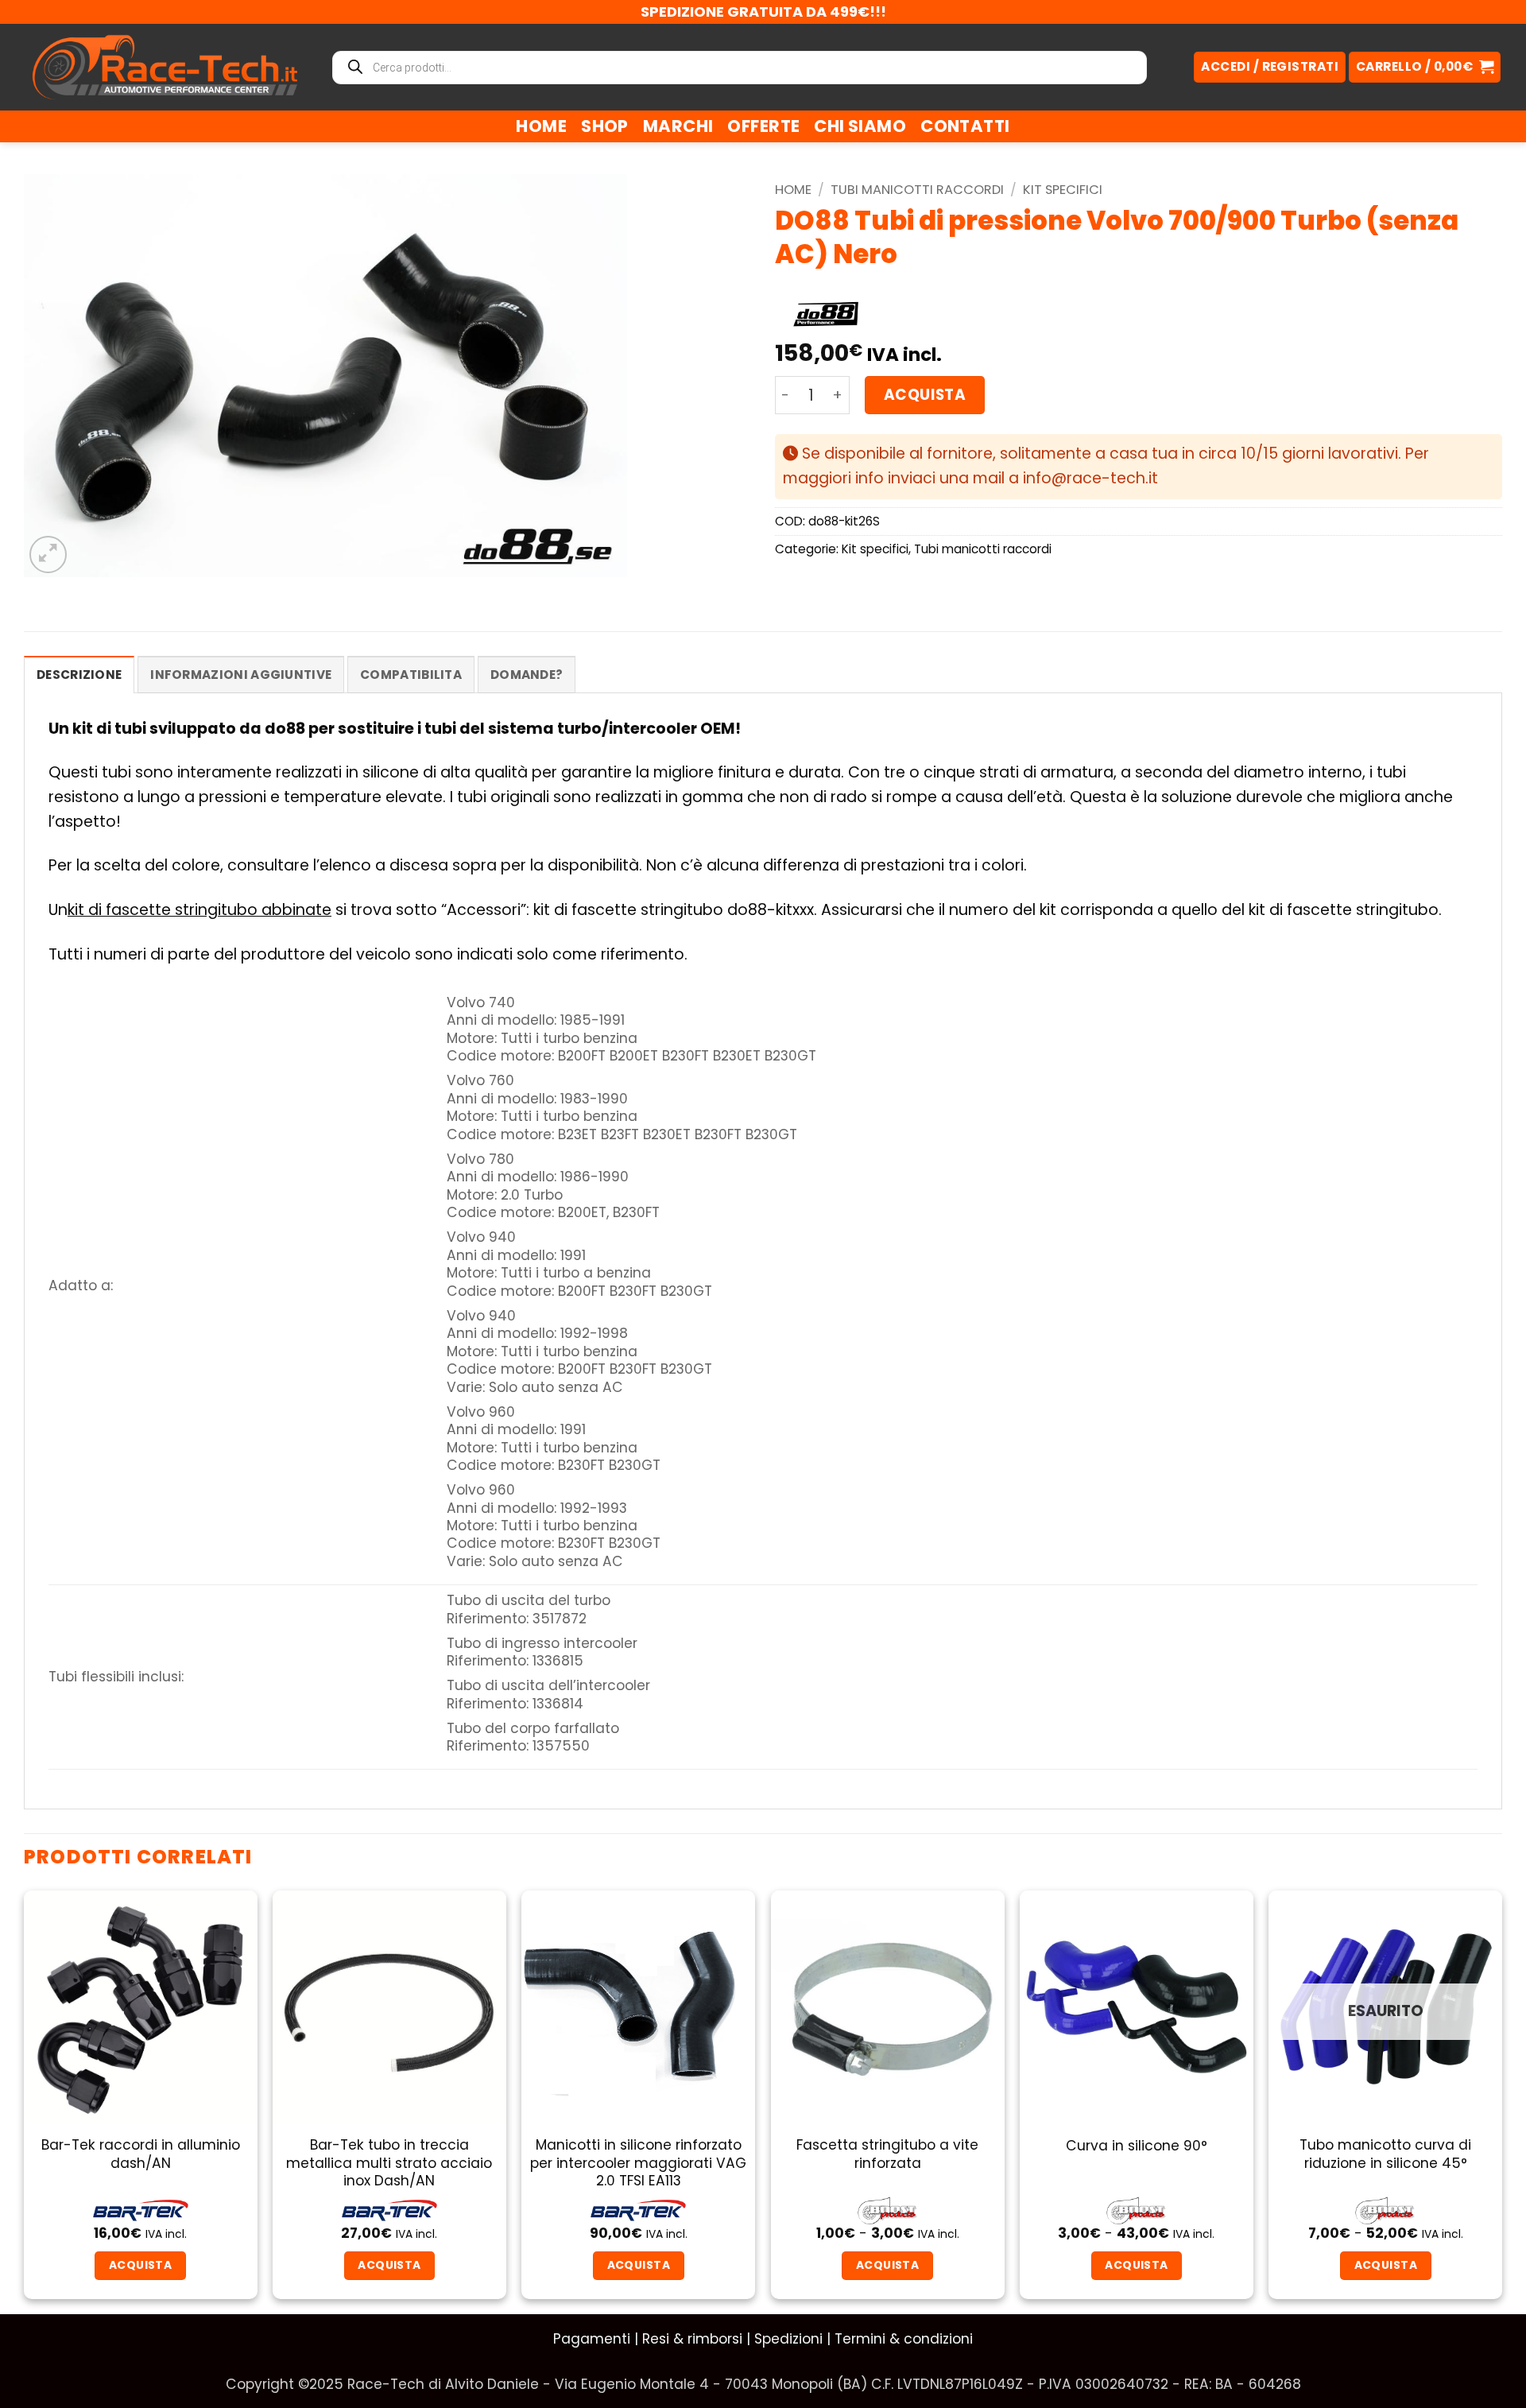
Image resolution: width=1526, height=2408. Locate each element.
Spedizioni (788, 2339)
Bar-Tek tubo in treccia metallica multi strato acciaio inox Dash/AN (389, 2163)
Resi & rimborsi (692, 2339)
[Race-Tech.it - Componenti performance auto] (165, 67)
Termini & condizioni (904, 2339)
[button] (1425, 67)
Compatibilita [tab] (411, 675)
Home (541, 126)
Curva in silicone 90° (1137, 2146)
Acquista (925, 395)
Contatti (965, 126)
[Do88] (826, 315)
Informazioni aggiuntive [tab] (241, 675)
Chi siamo (860, 126)
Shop (605, 126)
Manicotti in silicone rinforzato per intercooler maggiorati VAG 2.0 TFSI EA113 (638, 2163)
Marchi (678, 126)
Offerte (763, 126)
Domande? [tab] (527, 675)
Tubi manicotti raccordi (917, 190)
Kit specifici (1063, 190)
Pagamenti (592, 2339)
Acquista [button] (639, 2265)
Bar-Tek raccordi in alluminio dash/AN (141, 2154)
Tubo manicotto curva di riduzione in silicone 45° (1385, 2154)
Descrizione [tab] (79, 675)
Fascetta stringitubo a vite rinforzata (887, 2154)
